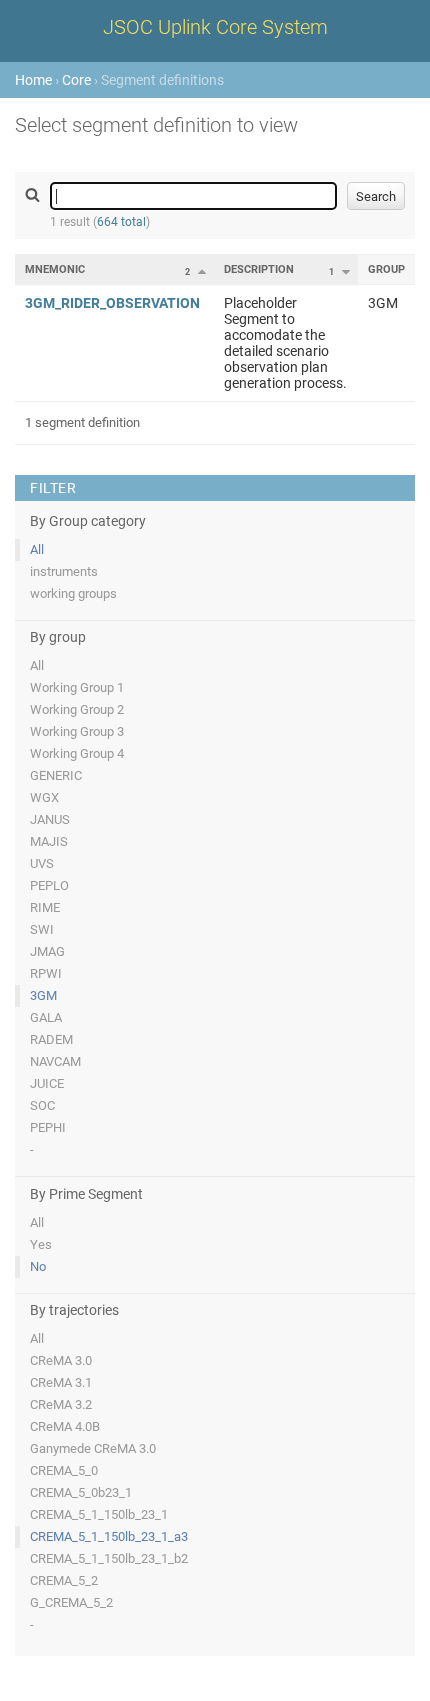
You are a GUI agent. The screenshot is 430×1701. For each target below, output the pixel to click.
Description (259, 269)
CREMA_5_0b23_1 (81, 1492)
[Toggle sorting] (202, 271)
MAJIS (49, 841)
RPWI (46, 973)
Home (33, 80)
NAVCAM (55, 1061)
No (38, 1266)
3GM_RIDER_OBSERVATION (112, 303)
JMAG (47, 951)
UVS (42, 863)
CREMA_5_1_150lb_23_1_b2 (109, 1558)
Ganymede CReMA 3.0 (93, 1448)
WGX (44, 797)
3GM (43, 995)
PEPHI (48, 1127)
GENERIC (56, 775)
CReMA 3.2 (61, 1404)
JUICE (47, 1083)
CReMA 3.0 (61, 1360)
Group (386, 269)
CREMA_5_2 (64, 1580)
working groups (73, 593)
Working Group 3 (77, 731)
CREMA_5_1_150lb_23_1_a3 (109, 1536)
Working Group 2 (77, 709)
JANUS (50, 819)
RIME (45, 907)
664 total (121, 222)
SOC (42, 1105)
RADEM (51, 1039)
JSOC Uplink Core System (215, 27)
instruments (64, 571)
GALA (46, 1017)
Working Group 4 (77, 753)
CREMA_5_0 (64, 1470)
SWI (42, 929)
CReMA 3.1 (61, 1382)
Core (76, 80)
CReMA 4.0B (65, 1426)
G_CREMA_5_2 (71, 1602)
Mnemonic (55, 269)
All (37, 549)
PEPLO (49, 885)
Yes (41, 1244)
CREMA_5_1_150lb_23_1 (99, 1514)
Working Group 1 (77, 687)
